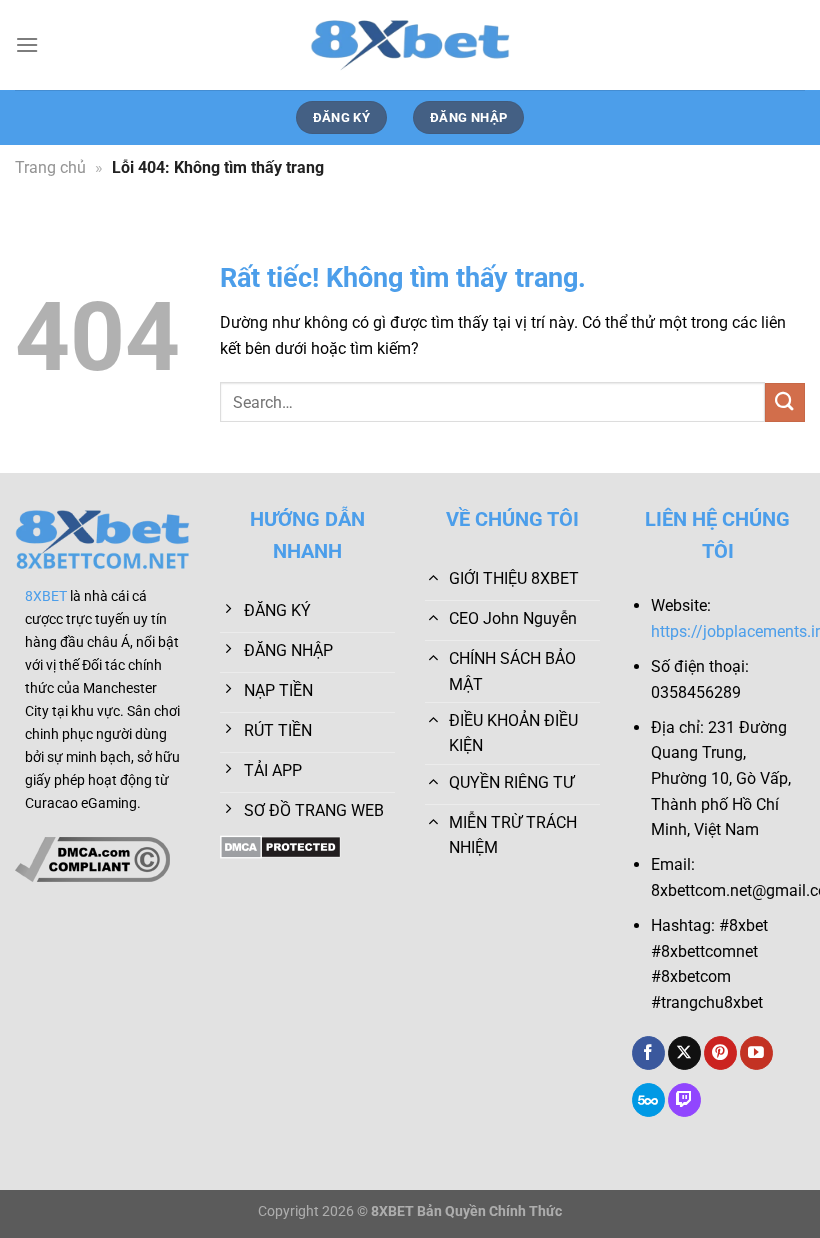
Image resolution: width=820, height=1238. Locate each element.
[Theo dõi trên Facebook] (648, 1053)
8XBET (46, 596)
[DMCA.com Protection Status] (280, 845)
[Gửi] (785, 402)
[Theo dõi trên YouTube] (756, 1053)
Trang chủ (50, 167)
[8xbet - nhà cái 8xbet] (410, 45)
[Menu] (27, 44)
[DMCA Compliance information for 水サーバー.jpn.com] (92, 858)
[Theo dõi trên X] (684, 1053)
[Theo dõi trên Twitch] (684, 1100)
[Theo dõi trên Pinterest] (720, 1053)
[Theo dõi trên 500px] (648, 1100)
